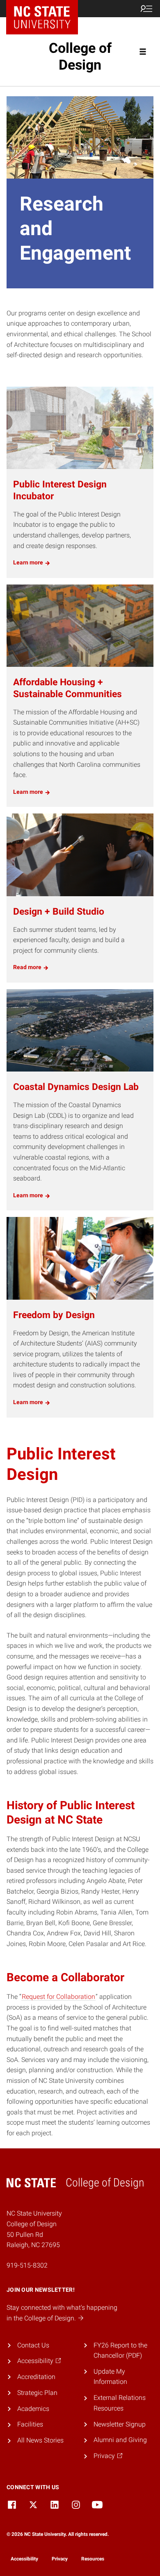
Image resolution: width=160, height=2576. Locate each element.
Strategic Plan (37, 2393)
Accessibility (24, 2559)
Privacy (60, 2559)
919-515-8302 (27, 2265)
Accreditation (36, 2377)
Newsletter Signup (120, 2424)
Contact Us (33, 2345)
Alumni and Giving (120, 2440)
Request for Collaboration (58, 1997)
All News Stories (40, 2440)
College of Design (80, 56)
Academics (33, 2409)
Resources (93, 2559)
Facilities (30, 2424)
